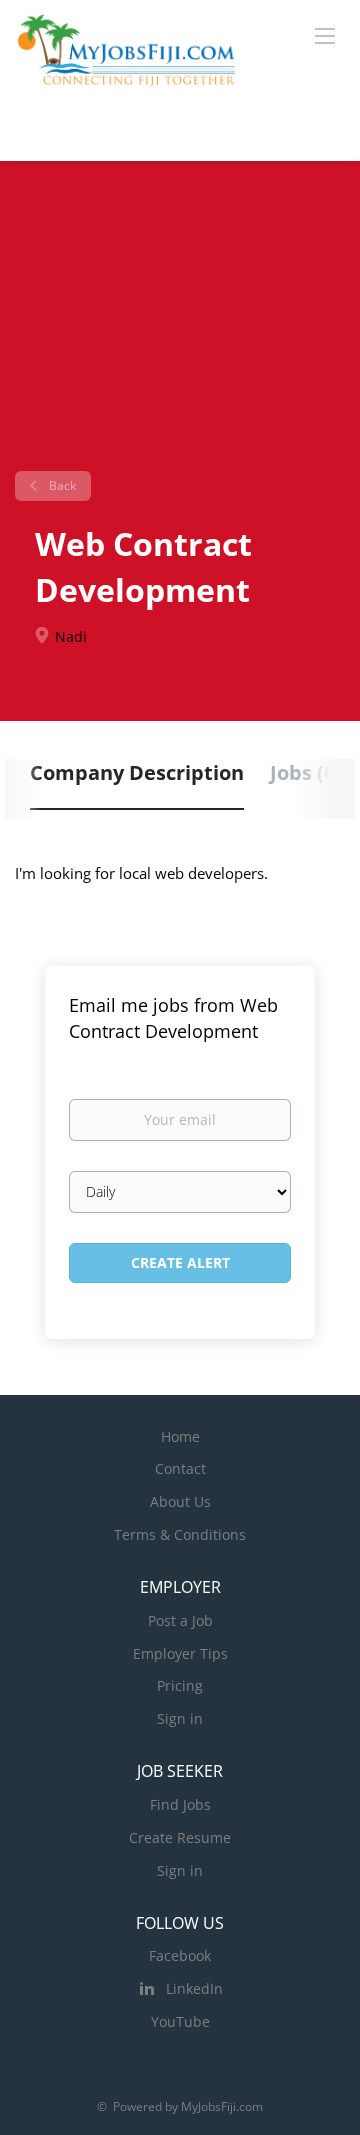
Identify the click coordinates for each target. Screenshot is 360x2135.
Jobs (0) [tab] (306, 772)
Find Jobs (180, 1804)
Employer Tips (180, 1653)
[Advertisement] (180, 323)
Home (180, 1436)
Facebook (180, 1955)
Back (61, 485)
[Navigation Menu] (325, 35)
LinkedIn (194, 1988)
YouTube (180, 2021)
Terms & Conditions (180, 1534)
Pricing (180, 1685)
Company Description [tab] (137, 772)
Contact (180, 1468)
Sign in (180, 1718)
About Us (180, 1501)
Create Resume (180, 1837)
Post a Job (180, 1620)
